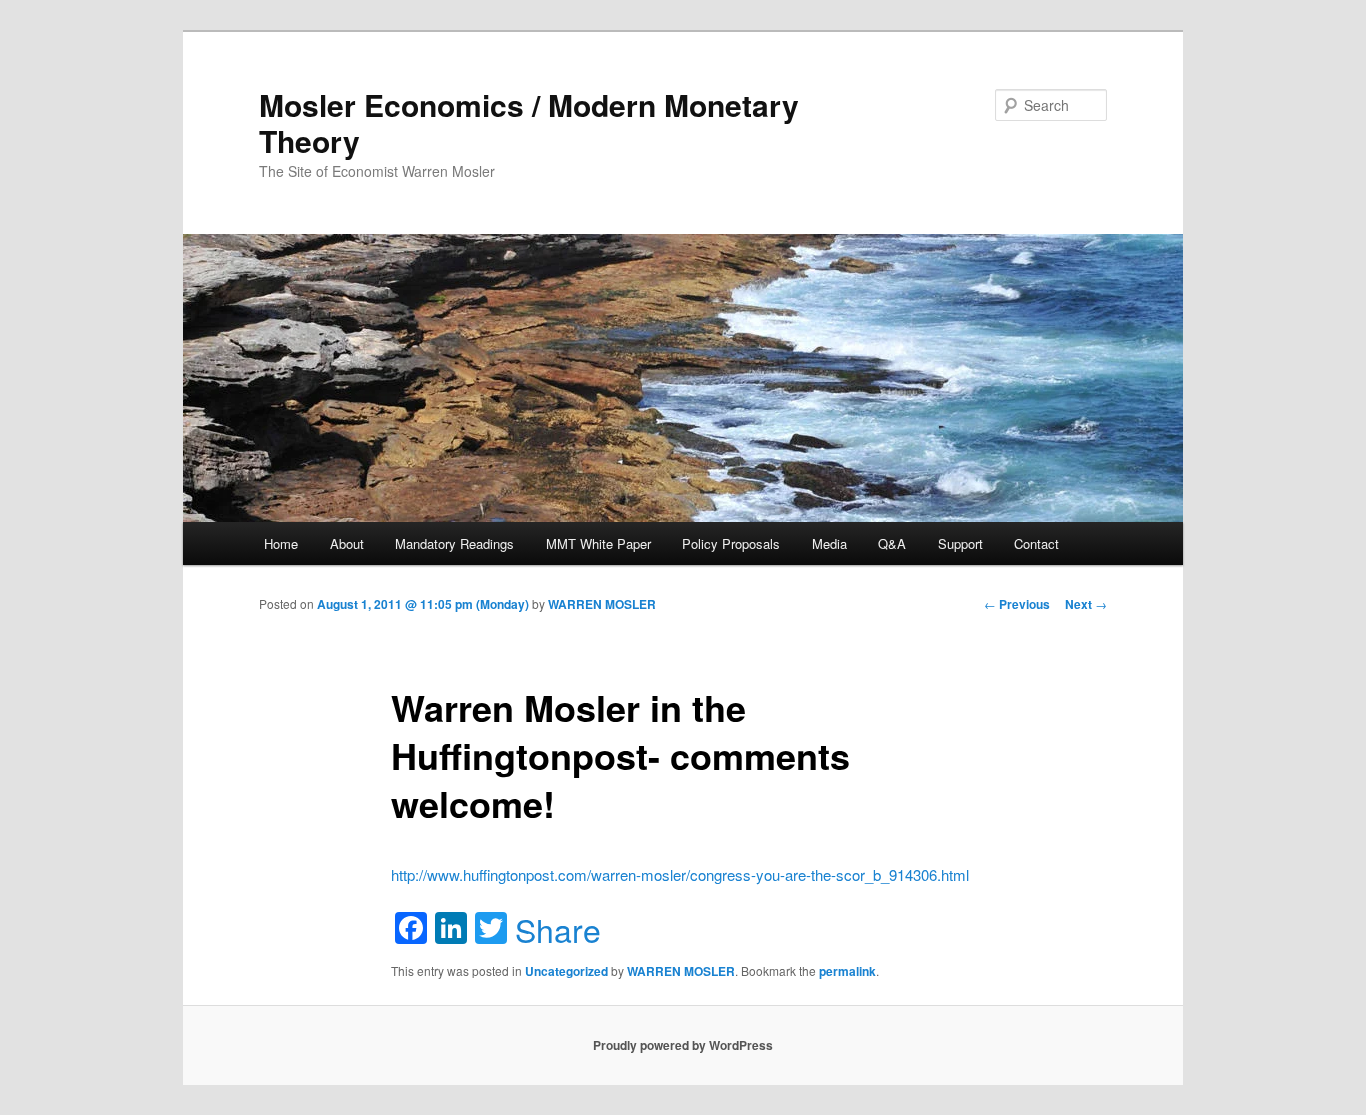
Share (558, 929)
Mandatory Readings (454, 543)
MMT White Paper (598, 543)
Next (1086, 604)
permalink (847, 971)
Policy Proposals (731, 543)
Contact (1036, 543)
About (347, 543)
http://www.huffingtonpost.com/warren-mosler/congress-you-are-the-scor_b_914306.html (680, 874)
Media (829, 543)
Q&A (892, 543)
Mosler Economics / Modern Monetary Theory (529, 122)
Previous (1017, 604)
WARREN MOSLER (602, 604)
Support (960, 543)
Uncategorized (566, 971)
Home (281, 543)
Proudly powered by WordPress (683, 1045)
